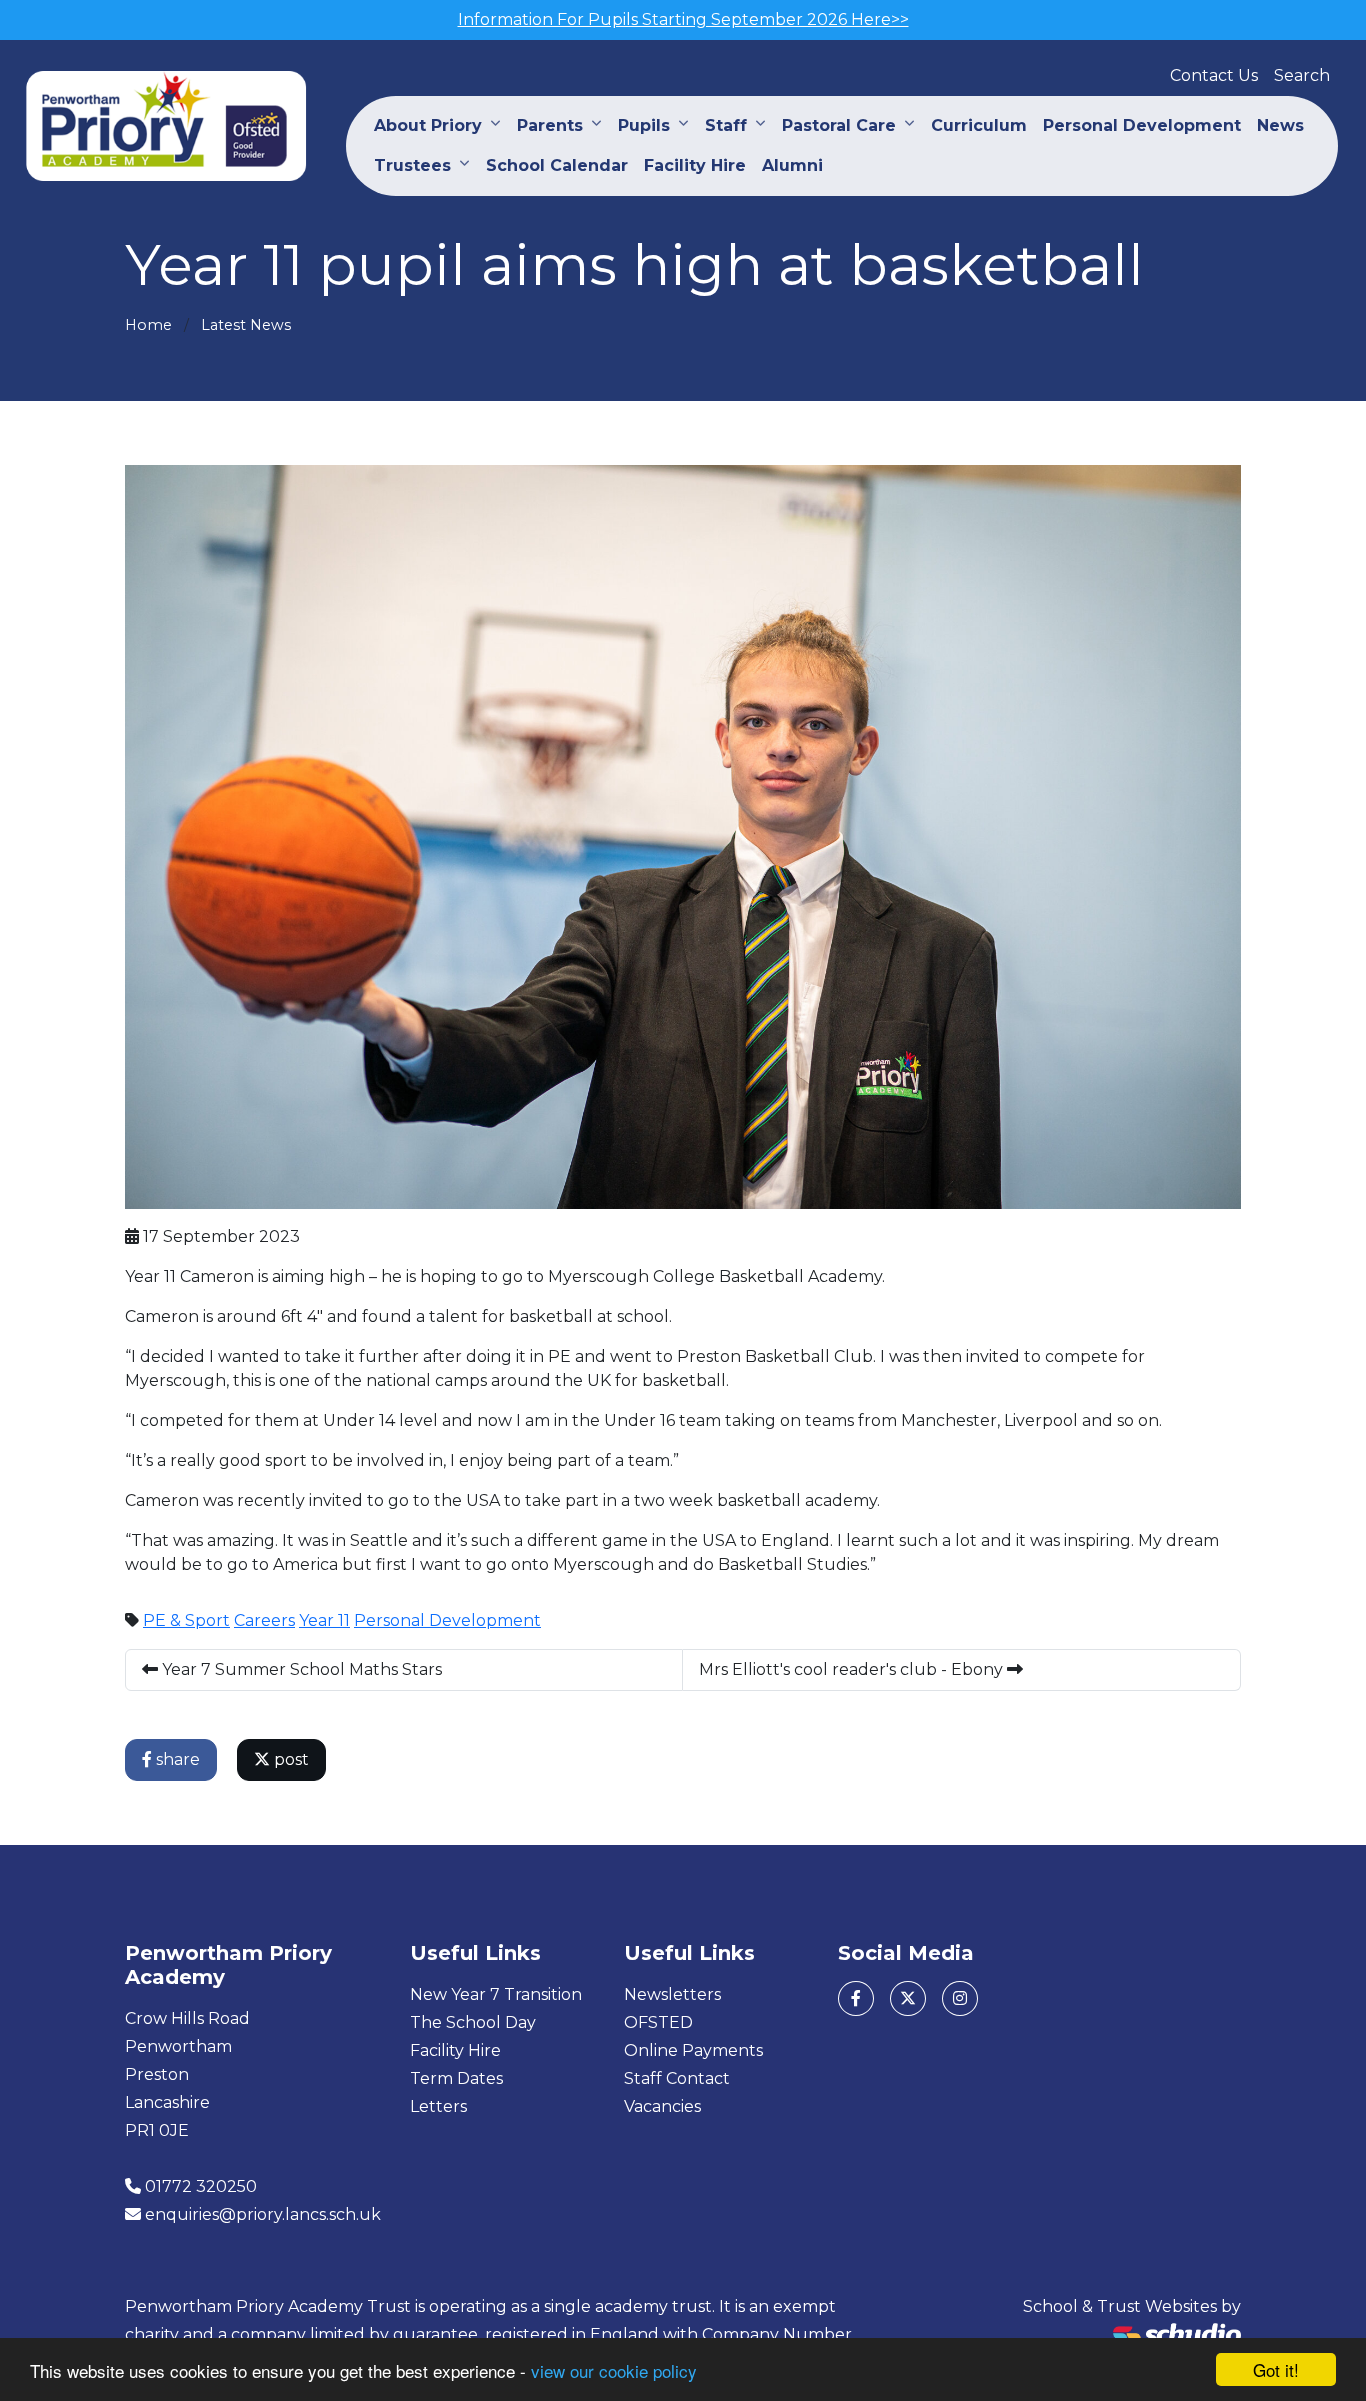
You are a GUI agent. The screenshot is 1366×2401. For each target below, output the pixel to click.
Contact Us (1214, 75)
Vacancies (662, 2106)
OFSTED (658, 2022)
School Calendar (557, 165)
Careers (264, 1620)
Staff (726, 125)
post (289, 1759)
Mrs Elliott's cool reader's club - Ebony (853, 1669)
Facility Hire (695, 165)
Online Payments (693, 2050)
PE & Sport (186, 1620)
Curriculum (979, 125)
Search (1302, 75)
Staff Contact (677, 2078)
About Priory (428, 125)
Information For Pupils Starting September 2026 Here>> (683, 19)
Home (148, 325)
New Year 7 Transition (496, 1994)
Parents (550, 125)
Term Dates (456, 2078)
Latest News (246, 325)
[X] (908, 1998)
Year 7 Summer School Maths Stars (300, 1669)
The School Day (473, 2022)
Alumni (792, 165)
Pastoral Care (839, 125)
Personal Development (1142, 125)
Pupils (644, 125)
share (176, 1759)
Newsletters (672, 1994)
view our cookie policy (614, 2370)
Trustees (412, 165)
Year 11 (324, 1620)
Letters (438, 2106)
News (1280, 125)
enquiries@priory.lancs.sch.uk (263, 2214)
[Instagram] (960, 1998)
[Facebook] (856, 1998)
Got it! (1276, 2369)
